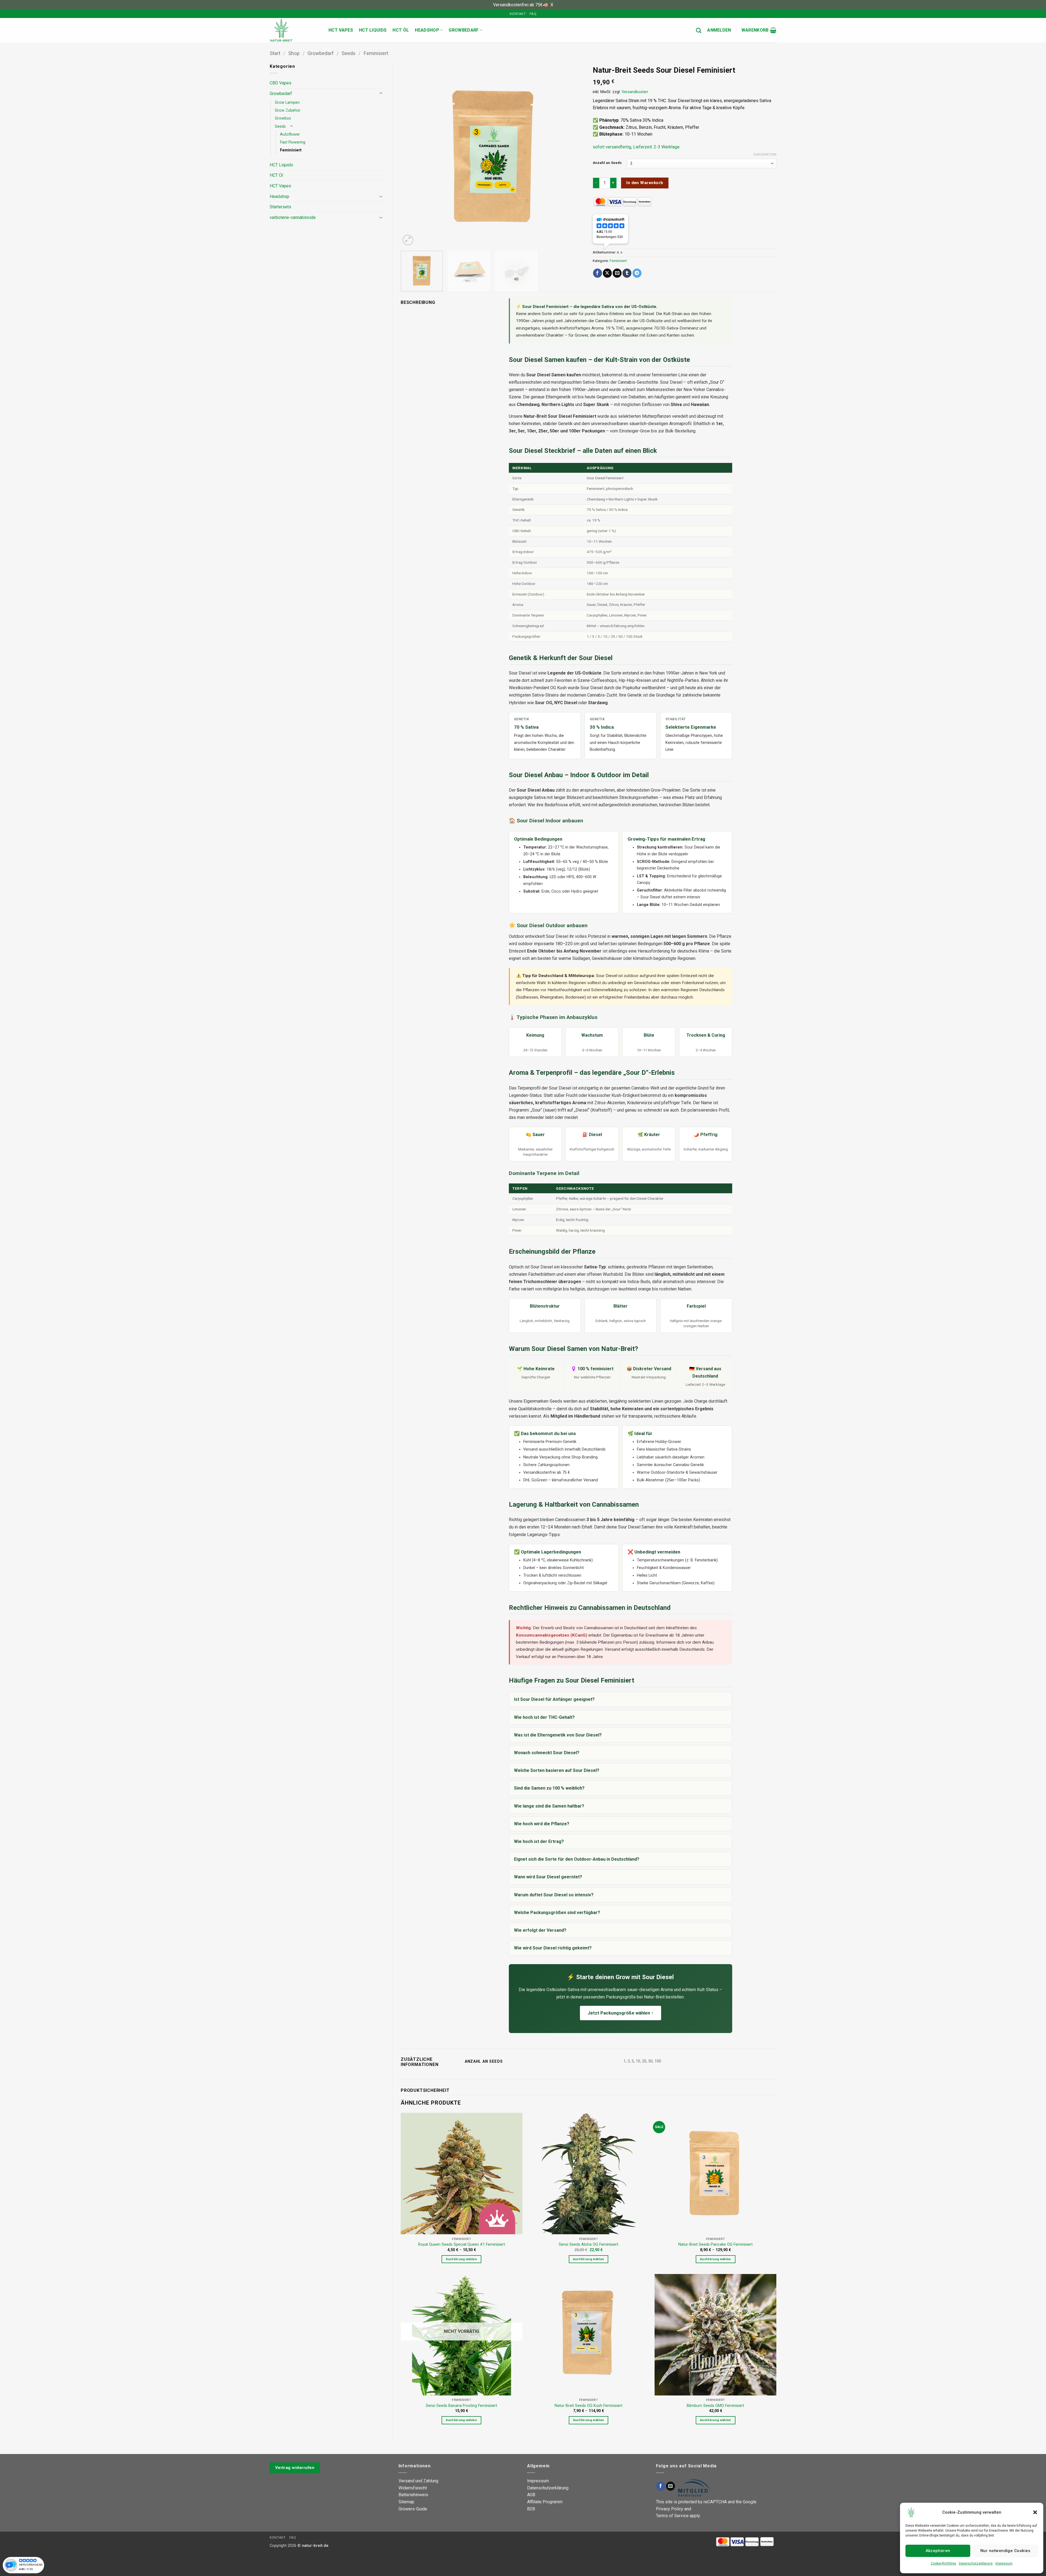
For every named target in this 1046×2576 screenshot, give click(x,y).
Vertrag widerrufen (295, 2468)
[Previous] (411, 155)
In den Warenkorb (645, 183)
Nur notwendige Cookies (1005, 2551)
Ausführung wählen (461, 2259)
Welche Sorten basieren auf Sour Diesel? (557, 1770)
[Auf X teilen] (607, 273)
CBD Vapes (281, 83)
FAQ (533, 14)
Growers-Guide (413, 2509)
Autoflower (290, 134)
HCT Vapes (341, 30)
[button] (1035, 2512)
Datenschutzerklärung (976, 2563)
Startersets (280, 207)
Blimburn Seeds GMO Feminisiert (715, 2406)
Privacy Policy (670, 2509)
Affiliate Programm (545, 2502)
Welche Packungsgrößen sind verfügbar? (557, 1913)
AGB (531, 2495)
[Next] (574, 155)
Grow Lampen (287, 103)
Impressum (1004, 2563)
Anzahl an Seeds (607, 163)
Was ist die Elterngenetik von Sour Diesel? (558, 1735)
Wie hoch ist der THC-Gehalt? (544, 1717)
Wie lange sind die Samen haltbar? (549, 1806)
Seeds (349, 53)
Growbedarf (464, 30)
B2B (531, 2509)
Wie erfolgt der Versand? (540, 1930)
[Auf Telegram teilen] (637, 273)
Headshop (427, 30)
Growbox (283, 118)
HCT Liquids (373, 30)
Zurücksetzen (765, 155)
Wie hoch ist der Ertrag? (539, 1841)
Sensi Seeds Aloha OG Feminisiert (589, 2244)
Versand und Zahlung (418, 2481)
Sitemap (406, 2502)
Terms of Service (672, 2516)
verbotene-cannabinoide (293, 217)
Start (275, 53)
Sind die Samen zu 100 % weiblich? (549, 1788)
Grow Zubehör (288, 110)
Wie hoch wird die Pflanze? (542, 1824)
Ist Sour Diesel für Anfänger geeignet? (554, 1699)
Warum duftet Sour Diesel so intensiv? (554, 1895)
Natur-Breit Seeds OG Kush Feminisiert (589, 2406)
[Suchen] (699, 30)
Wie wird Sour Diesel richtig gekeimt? (553, 1948)
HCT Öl (401, 30)
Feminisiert (376, 53)
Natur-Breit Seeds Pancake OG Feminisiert (715, 2244)
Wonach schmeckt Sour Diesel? (547, 1753)
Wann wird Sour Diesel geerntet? (548, 1877)
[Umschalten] (381, 93)
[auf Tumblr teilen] (627, 273)
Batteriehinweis (413, 2495)
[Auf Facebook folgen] (661, 2486)
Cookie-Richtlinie (943, 2563)
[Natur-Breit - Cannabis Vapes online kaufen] (295, 30)
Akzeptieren (938, 2551)
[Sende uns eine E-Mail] (671, 2486)
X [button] (552, 5)
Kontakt (518, 14)
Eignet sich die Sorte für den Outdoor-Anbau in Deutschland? (577, 1859)
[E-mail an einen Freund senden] (617, 273)
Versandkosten (635, 92)
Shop (294, 53)
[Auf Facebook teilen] (598, 273)
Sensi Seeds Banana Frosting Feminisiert (461, 2406)
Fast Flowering (293, 142)
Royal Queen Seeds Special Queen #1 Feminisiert (462, 2244)
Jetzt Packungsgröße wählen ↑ (621, 2013)
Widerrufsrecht (413, 2488)
